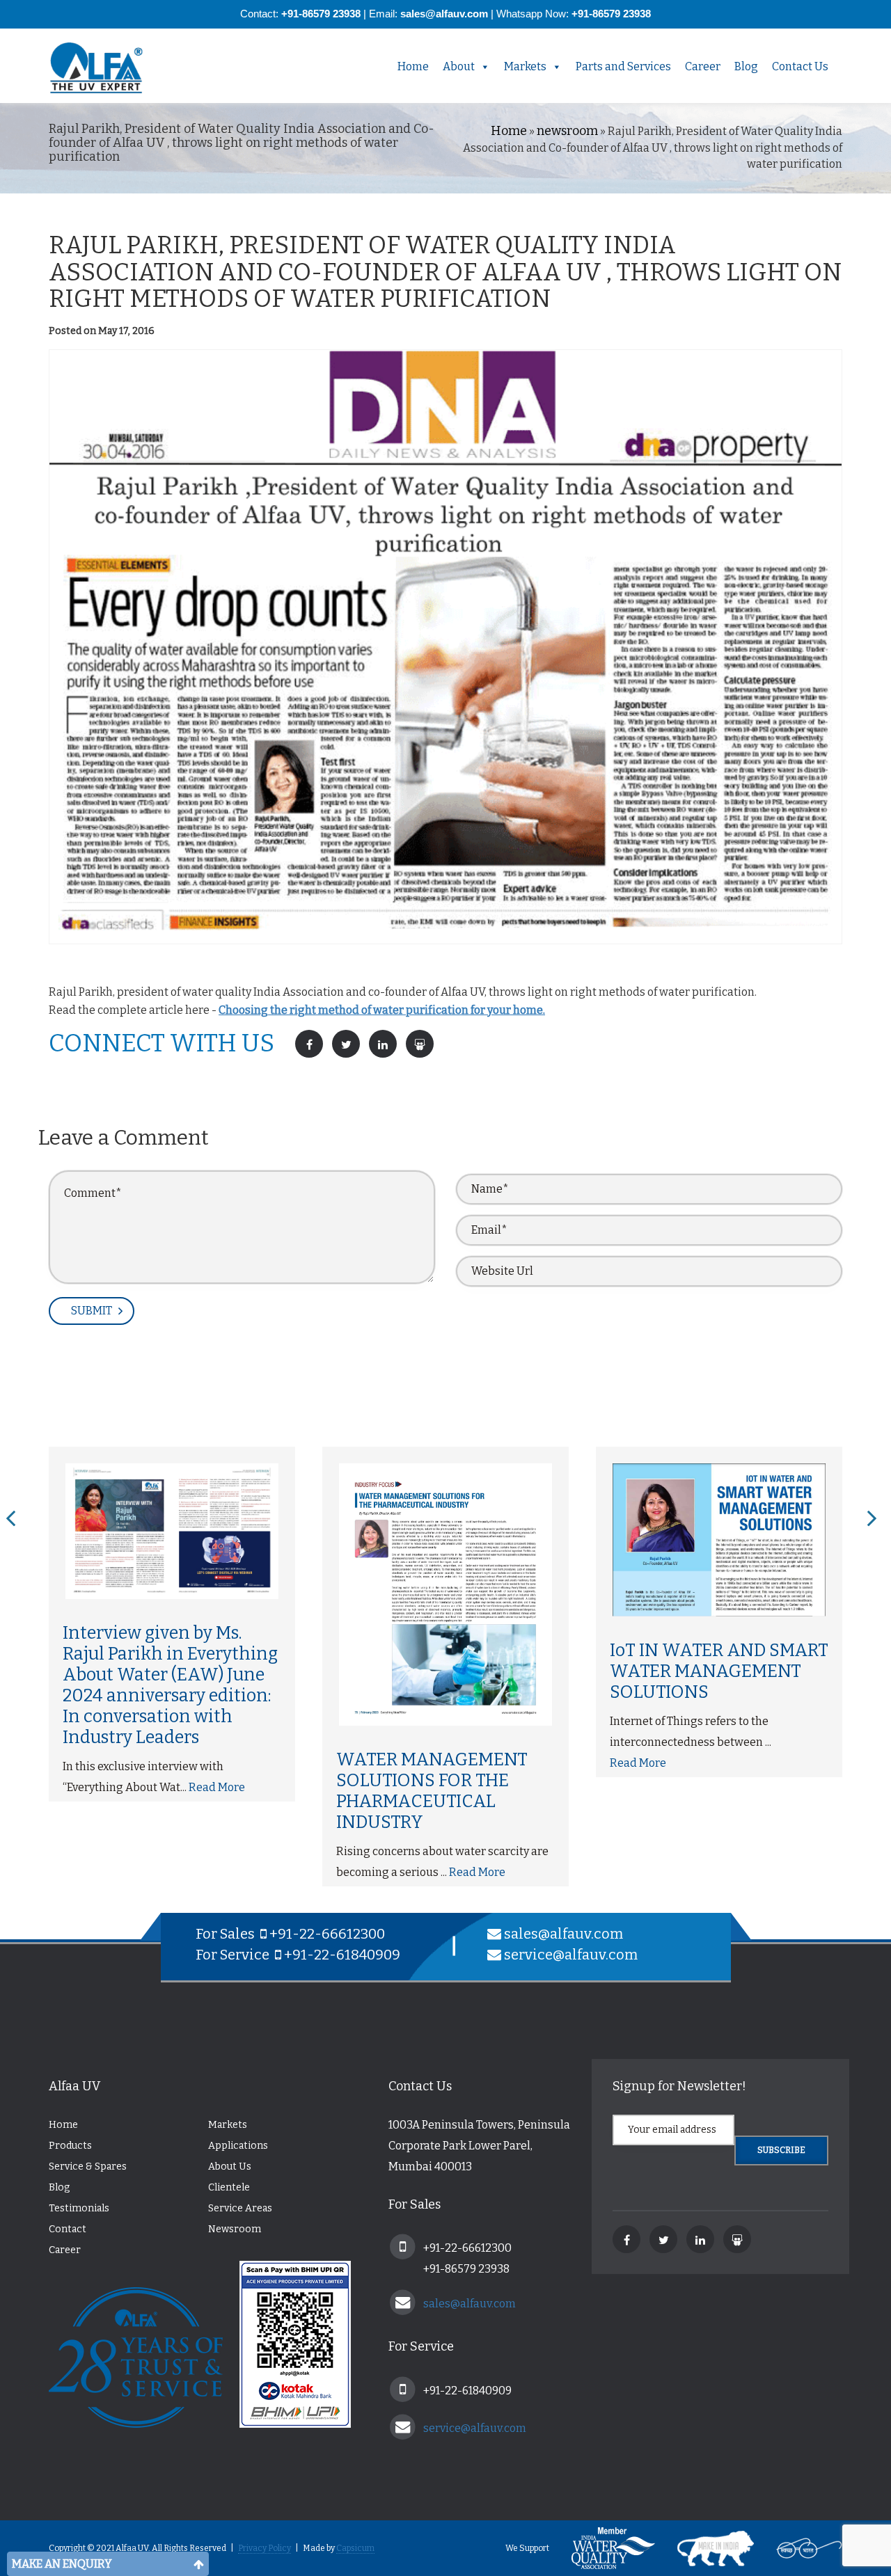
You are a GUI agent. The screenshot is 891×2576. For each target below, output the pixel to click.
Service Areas (240, 2208)
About (459, 66)
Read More (217, 1787)
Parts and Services (623, 66)
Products (70, 2146)
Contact (68, 2229)
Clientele (229, 2187)
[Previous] (11, 1519)
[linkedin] (700, 2239)
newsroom (567, 131)
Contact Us (800, 66)
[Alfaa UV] (108, 68)
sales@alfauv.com (563, 1934)
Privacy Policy (265, 2548)
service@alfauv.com (571, 1955)
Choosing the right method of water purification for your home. (382, 1010)
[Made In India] (705, 2548)
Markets (525, 66)
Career (703, 66)
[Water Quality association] (603, 2548)
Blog (746, 66)
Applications (238, 2146)
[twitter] (663, 2239)
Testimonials (79, 2208)
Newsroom (235, 2229)
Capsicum (355, 2548)
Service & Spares (88, 2166)
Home (413, 66)
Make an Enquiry (62, 2564)
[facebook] (626, 2239)
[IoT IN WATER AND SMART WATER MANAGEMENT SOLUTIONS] (719, 1540)
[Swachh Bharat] (799, 2548)
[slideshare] (737, 2239)
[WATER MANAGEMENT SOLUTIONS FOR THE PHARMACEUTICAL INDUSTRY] (445, 1595)
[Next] (872, 1519)
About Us (230, 2166)
